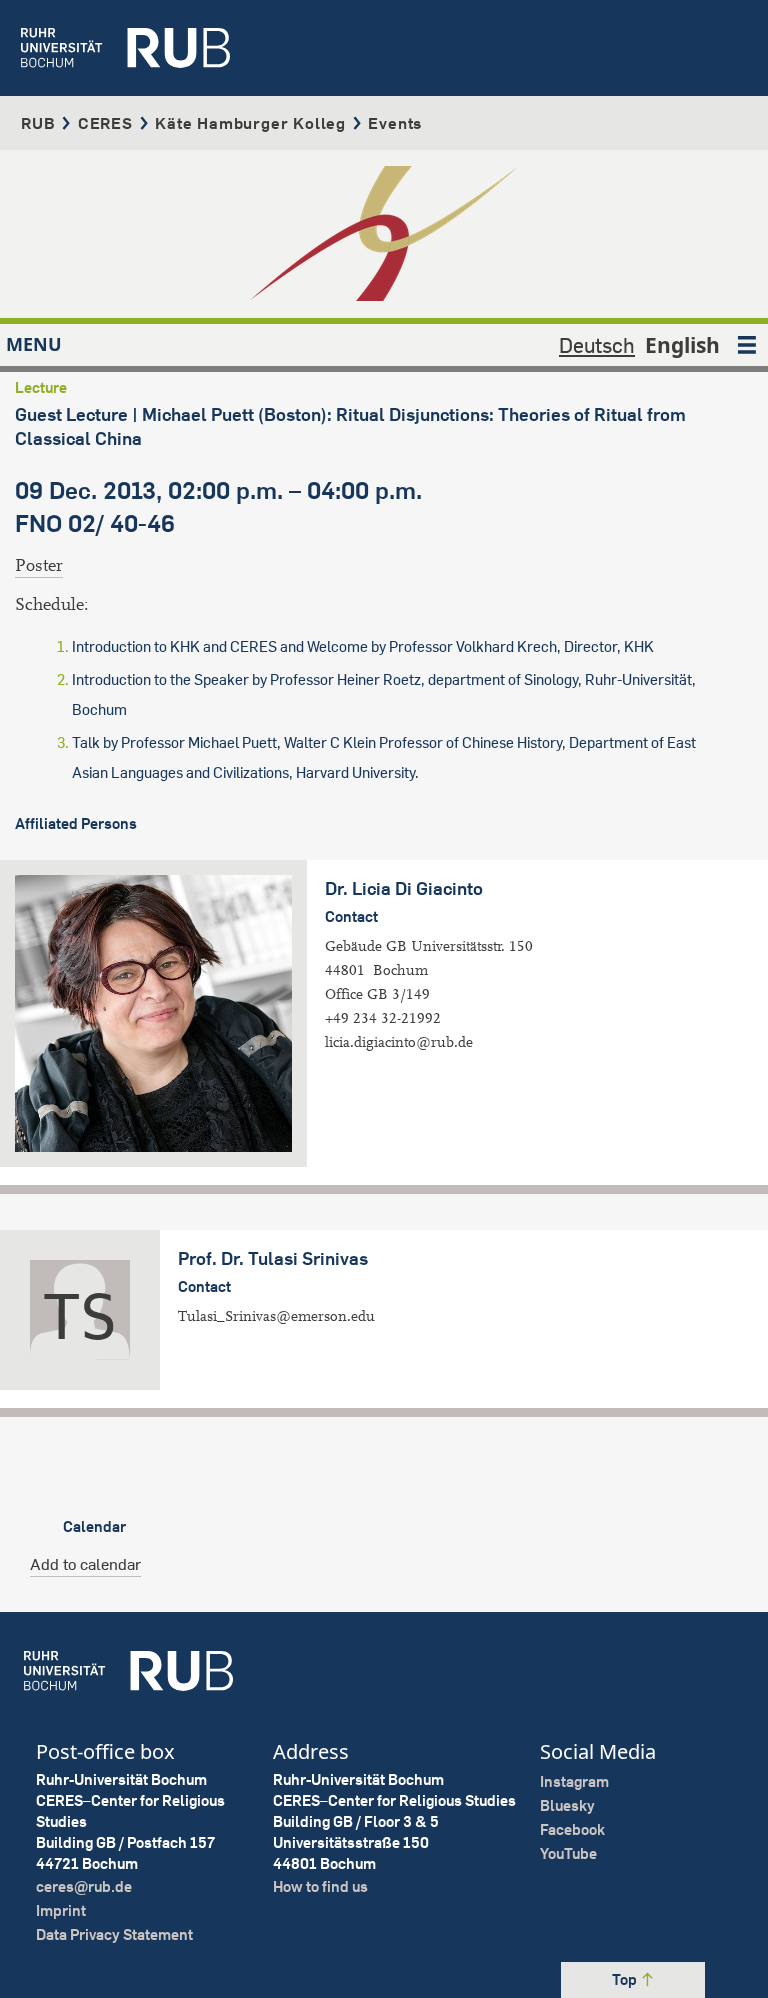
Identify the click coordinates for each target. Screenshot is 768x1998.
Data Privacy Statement (114, 1934)
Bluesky (567, 1805)
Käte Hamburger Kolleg (250, 123)
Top (626, 1979)
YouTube (568, 1853)
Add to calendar (85, 1564)
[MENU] (747, 345)
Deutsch (597, 345)
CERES (105, 123)
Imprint (61, 1910)
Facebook (572, 1829)
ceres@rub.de (84, 1886)
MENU (34, 344)
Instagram (574, 1781)
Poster (39, 565)
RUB (38, 123)
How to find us (320, 1886)
